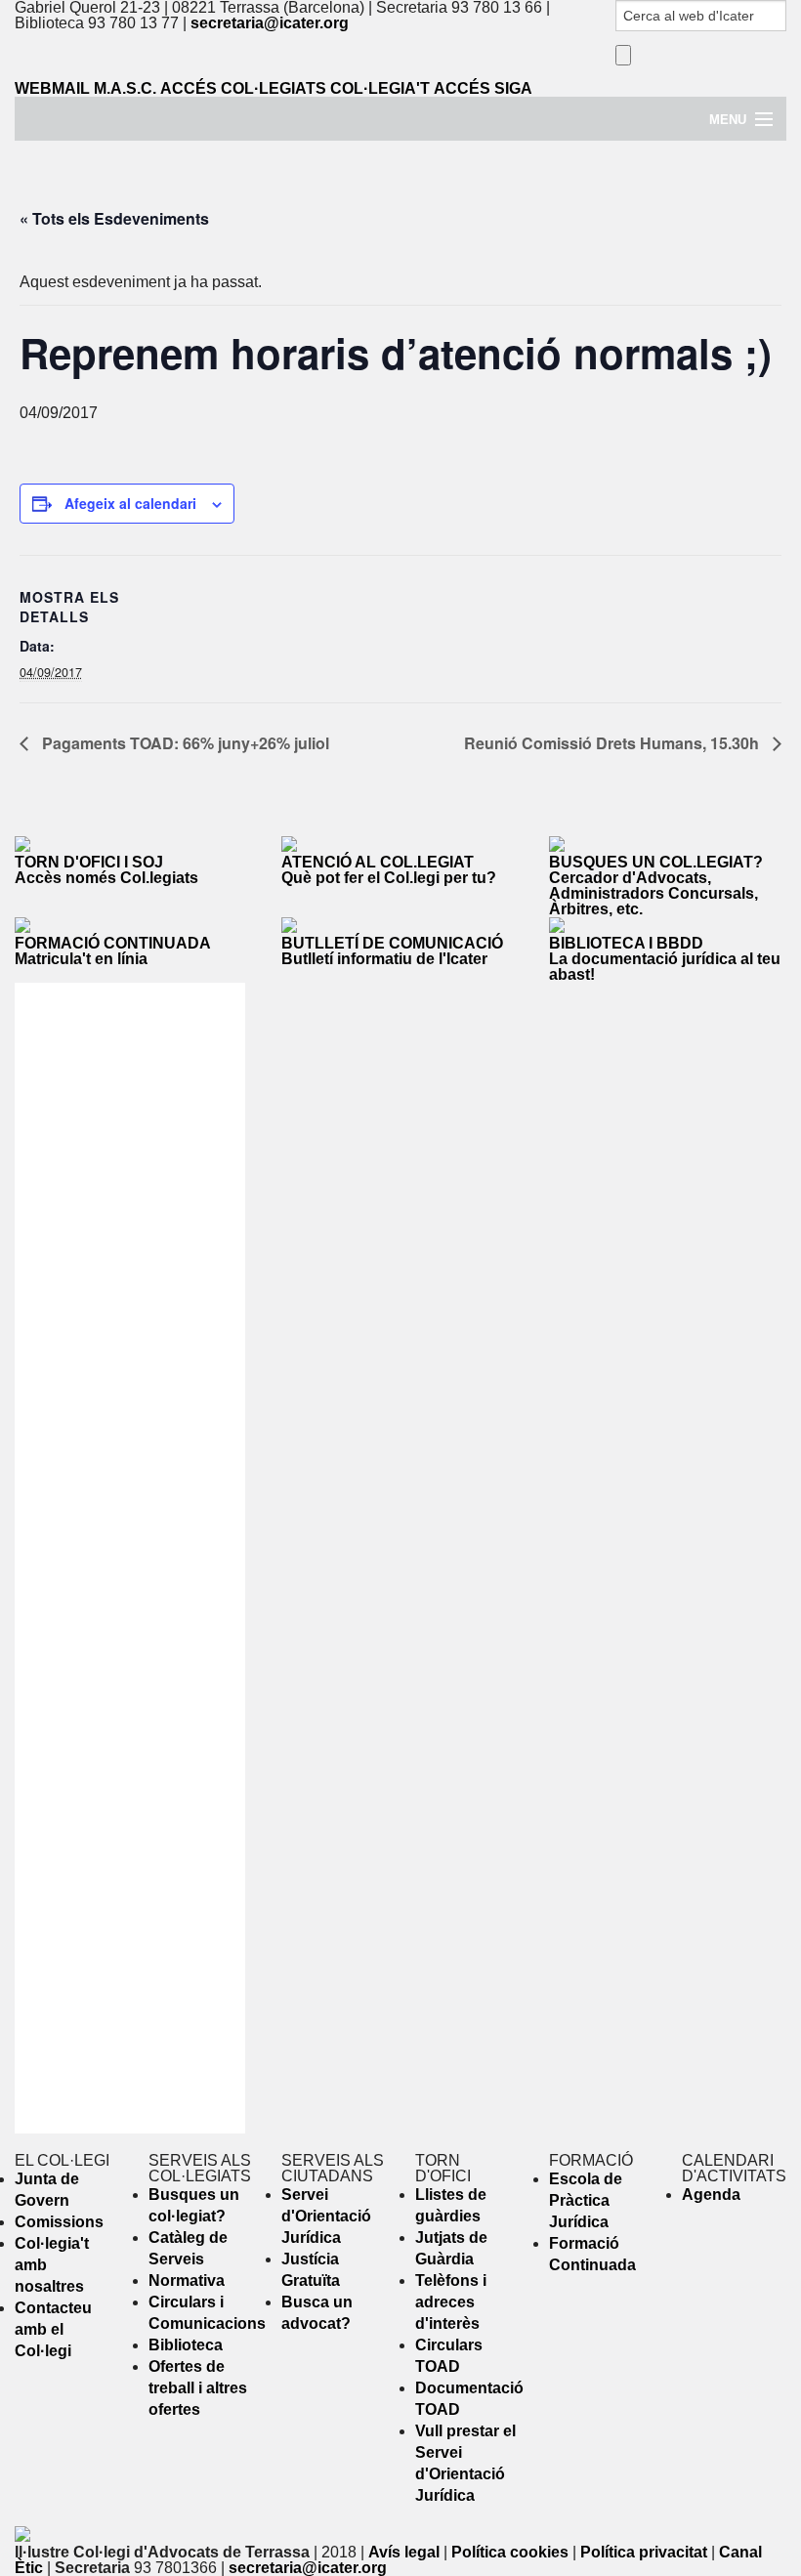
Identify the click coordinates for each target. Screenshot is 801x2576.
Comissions (59, 2222)
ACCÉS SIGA (483, 88)
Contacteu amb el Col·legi (53, 2329)
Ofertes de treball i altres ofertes (198, 2388)
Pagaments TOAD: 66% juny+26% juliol (184, 743)
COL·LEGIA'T (380, 88)
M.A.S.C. (125, 88)
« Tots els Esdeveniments (114, 218)
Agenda (711, 2195)
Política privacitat (644, 2552)
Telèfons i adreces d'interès (451, 2302)
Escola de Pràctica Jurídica (586, 2200)
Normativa (187, 2280)
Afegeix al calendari (130, 503)
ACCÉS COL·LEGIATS (243, 88)
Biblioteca (186, 2345)
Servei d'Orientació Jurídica (326, 2216)
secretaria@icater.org (270, 23)
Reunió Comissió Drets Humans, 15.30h (613, 743)
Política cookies (510, 2552)
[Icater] (400, 132)
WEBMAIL (52, 88)
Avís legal (404, 2552)
